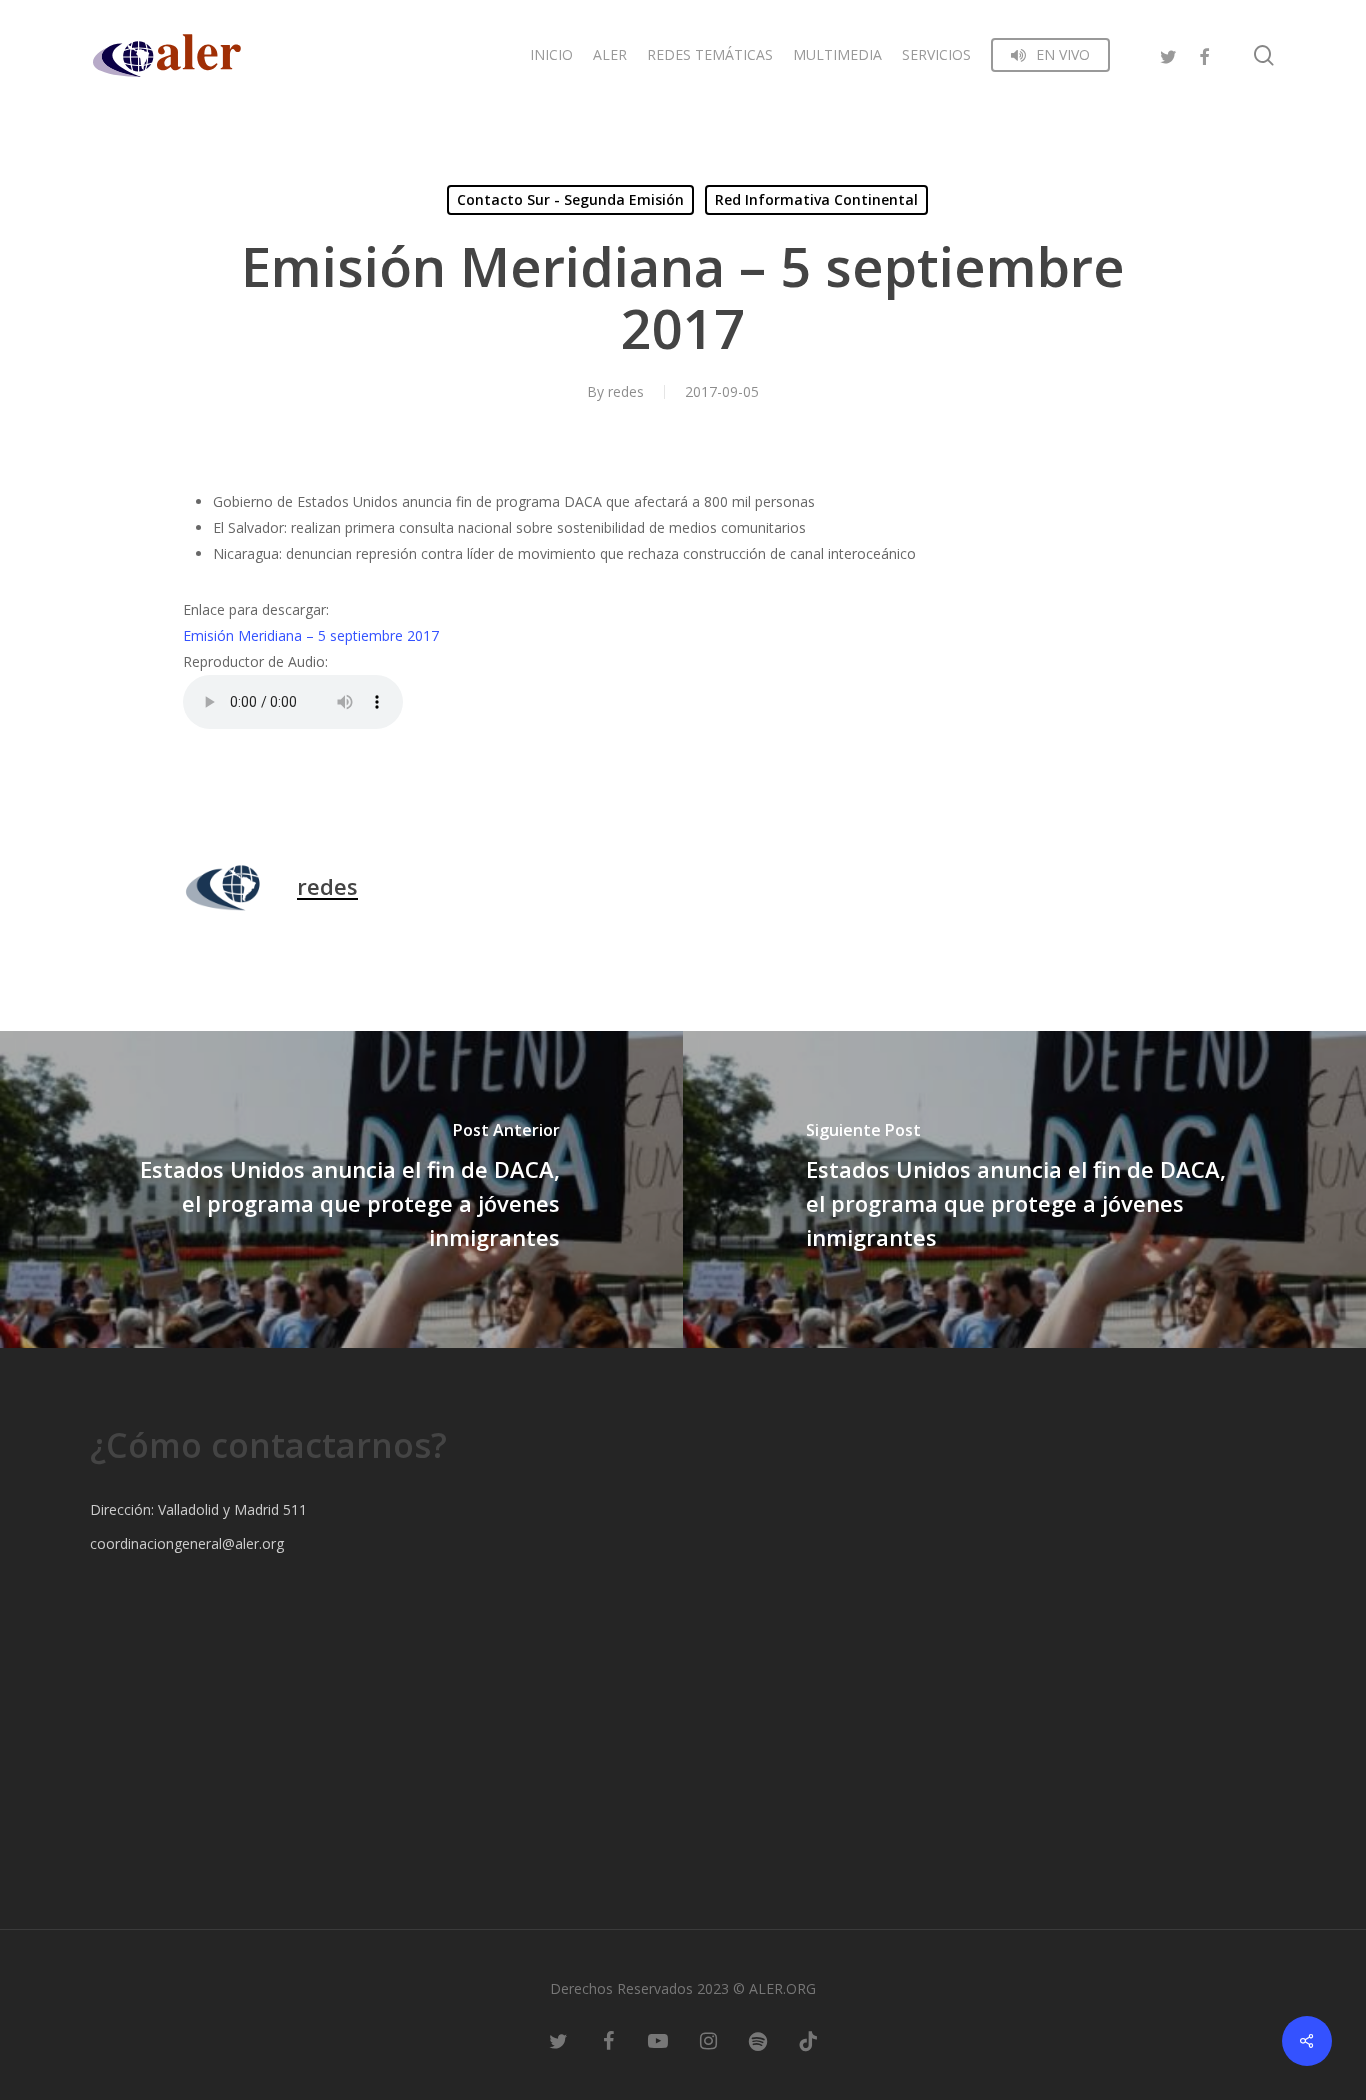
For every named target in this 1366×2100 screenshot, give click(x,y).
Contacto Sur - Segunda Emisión (570, 199)
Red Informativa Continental (816, 199)
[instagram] (708, 2040)
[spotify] (758, 2040)
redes (626, 391)
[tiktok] (808, 2040)
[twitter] (1168, 54)
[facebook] (1204, 54)
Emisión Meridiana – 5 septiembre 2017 (311, 635)
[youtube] (658, 2040)
